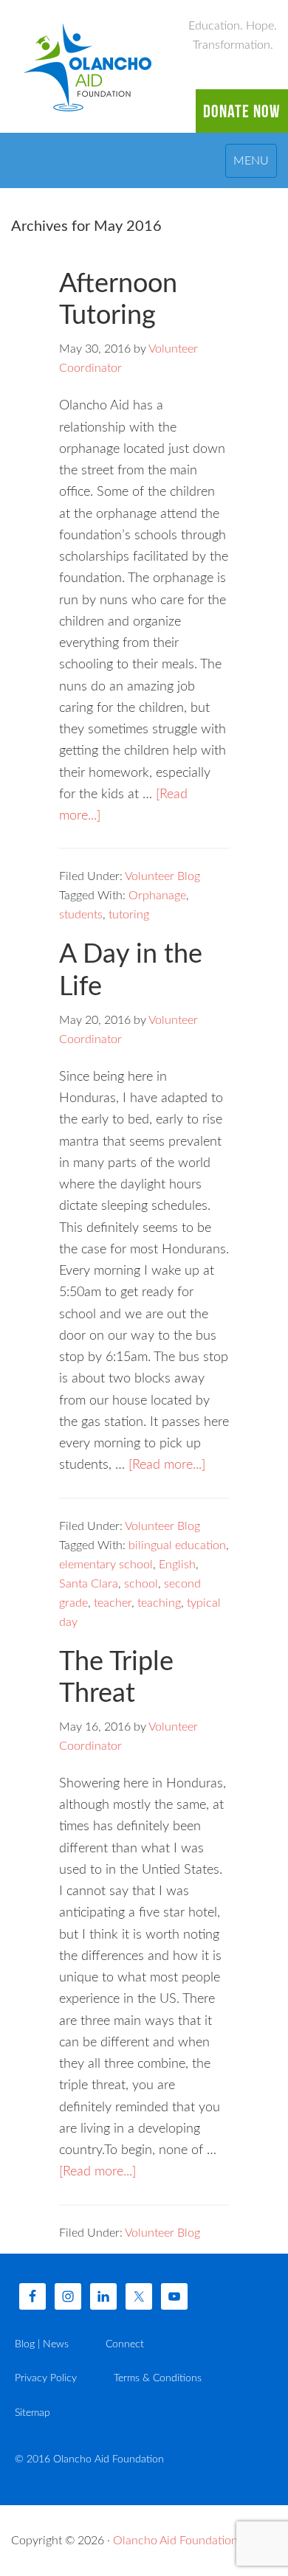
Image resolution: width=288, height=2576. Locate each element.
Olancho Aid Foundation (89, 66)
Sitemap (32, 2413)
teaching (159, 1603)
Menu (251, 161)
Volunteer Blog (162, 876)
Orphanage (157, 896)
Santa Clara (89, 1584)
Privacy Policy (46, 2378)
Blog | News (42, 2344)
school (141, 1584)
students (81, 915)
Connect (125, 2344)
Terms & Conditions (158, 2378)
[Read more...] (167, 1465)
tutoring (129, 915)
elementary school (106, 1565)
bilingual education (177, 1545)
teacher (113, 1603)
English (177, 1565)
